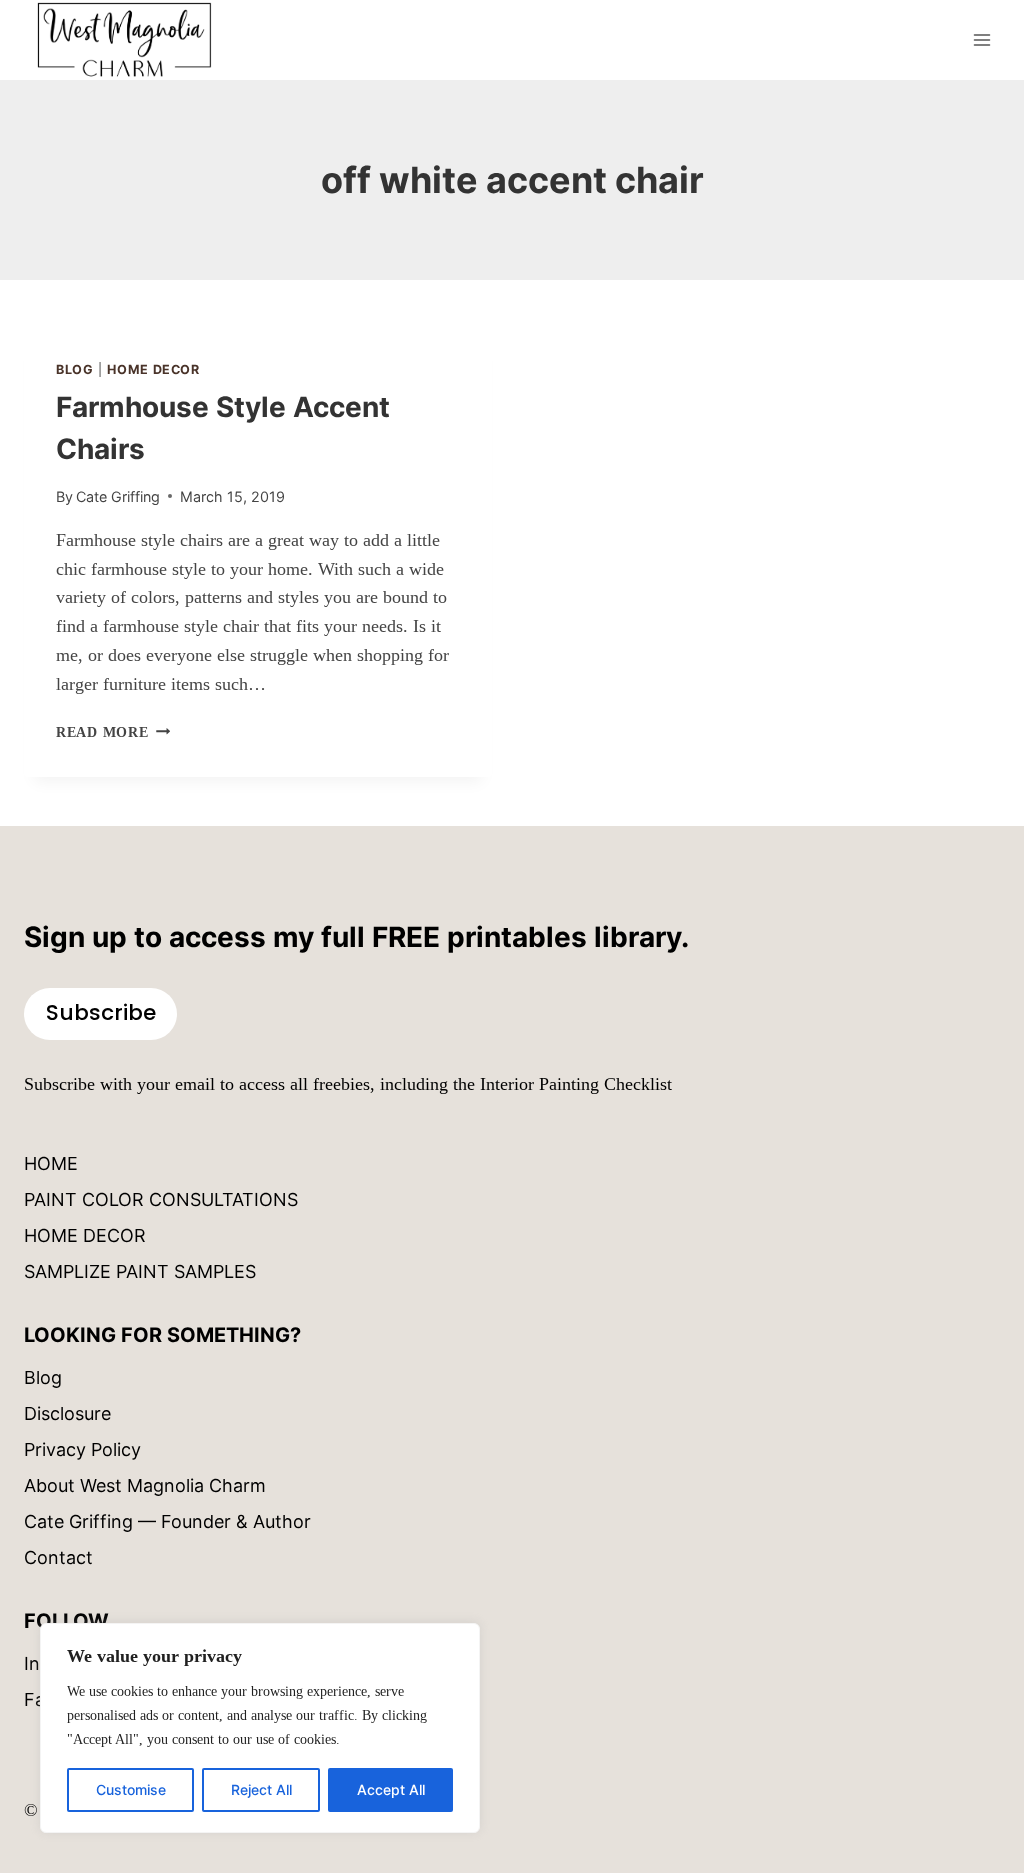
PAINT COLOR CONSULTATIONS (161, 1199)
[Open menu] (981, 39)
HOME (51, 1163)
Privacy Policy (82, 1449)
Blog (75, 369)
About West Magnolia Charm (145, 1485)
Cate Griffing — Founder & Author (167, 1521)
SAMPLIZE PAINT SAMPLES (140, 1271)
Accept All (391, 1789)
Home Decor (153, 369)
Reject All (261, 1789)
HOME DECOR (85, 1235)
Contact (58, 1557)
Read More (113, 732)
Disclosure (67, 1413)
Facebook (66, 1699)
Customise (131, 1789)
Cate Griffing (118, 496)
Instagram (67, 1663)
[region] (260, 1728)
